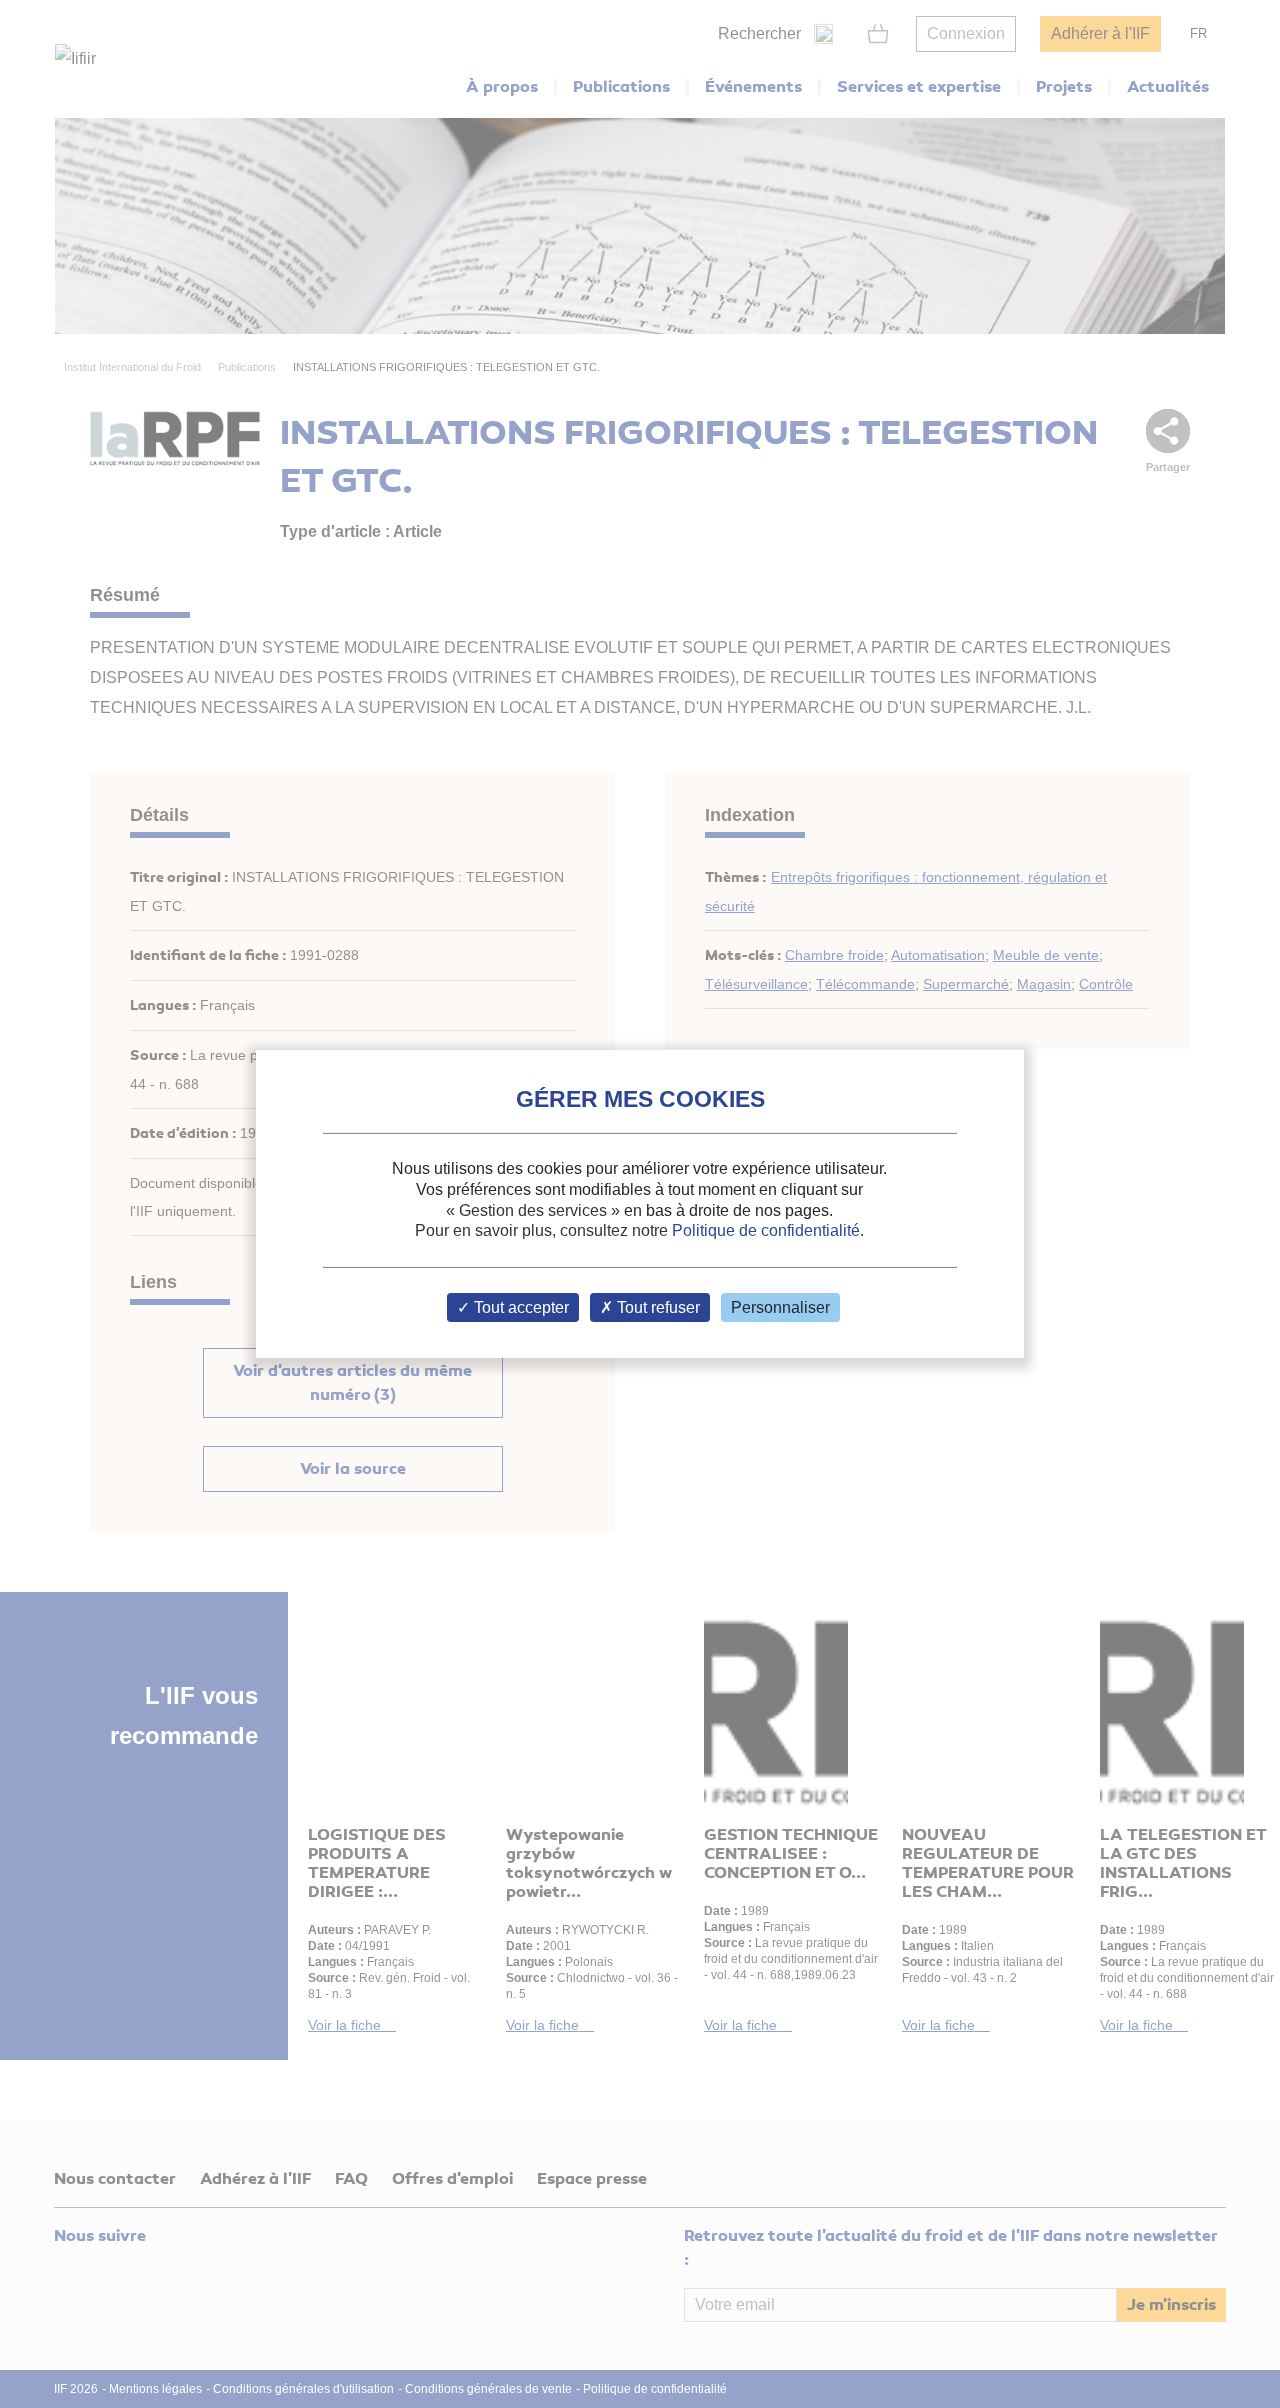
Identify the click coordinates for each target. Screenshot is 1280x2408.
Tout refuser (656, 1307)
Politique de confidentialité (766, 1230)
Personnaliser (780, 1307)
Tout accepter (519, 1307)
